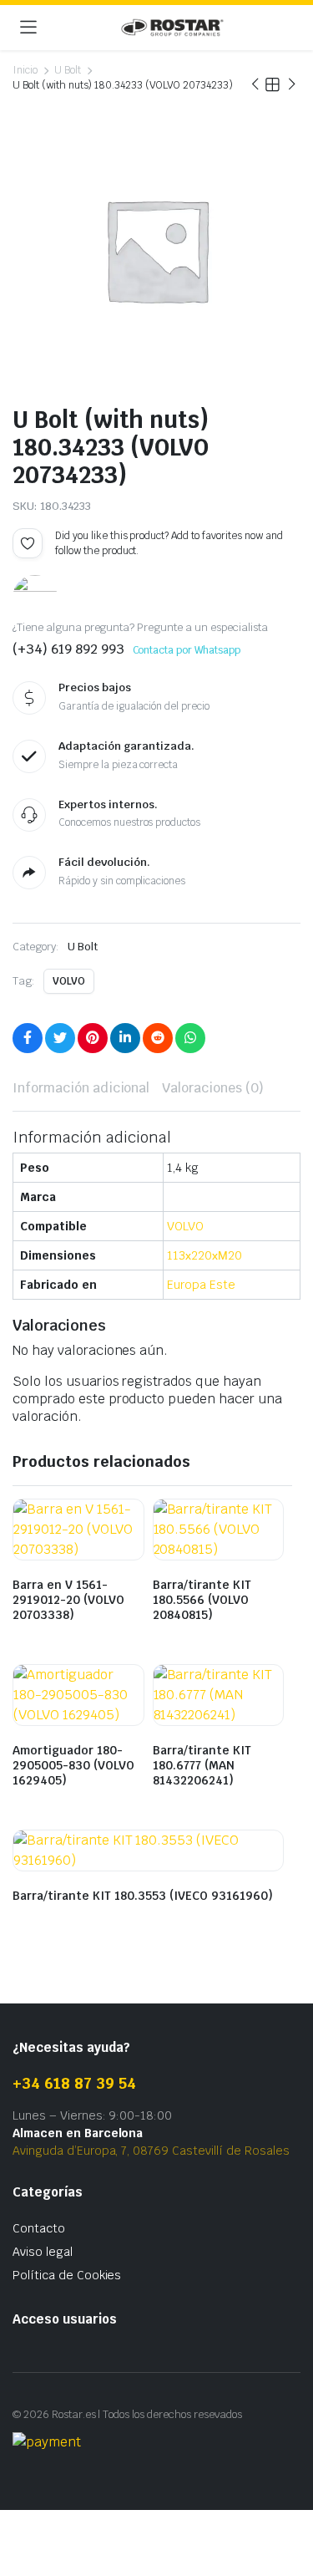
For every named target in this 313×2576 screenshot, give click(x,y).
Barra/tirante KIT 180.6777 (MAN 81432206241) (202, 1765)
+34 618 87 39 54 (74, 2083)
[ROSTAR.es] (172, 28)
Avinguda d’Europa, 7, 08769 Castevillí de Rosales (151, 2151)
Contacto (39, 2228)
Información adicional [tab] (81, 1088)
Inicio (25, 70)
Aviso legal (43, 2252)
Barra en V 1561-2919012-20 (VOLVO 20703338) (68, 1600)
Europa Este (201, 1285)
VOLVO (69, 981)
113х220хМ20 (204, 1255)
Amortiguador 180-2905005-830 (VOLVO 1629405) (73, 1765)
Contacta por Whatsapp (187, 650)
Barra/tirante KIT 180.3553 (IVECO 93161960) (143, 1896)
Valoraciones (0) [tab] (213, 1088)
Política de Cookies (67, 2275)
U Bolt (68, 70)
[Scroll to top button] (286, 2501)
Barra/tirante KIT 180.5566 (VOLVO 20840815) (202, 1600)
